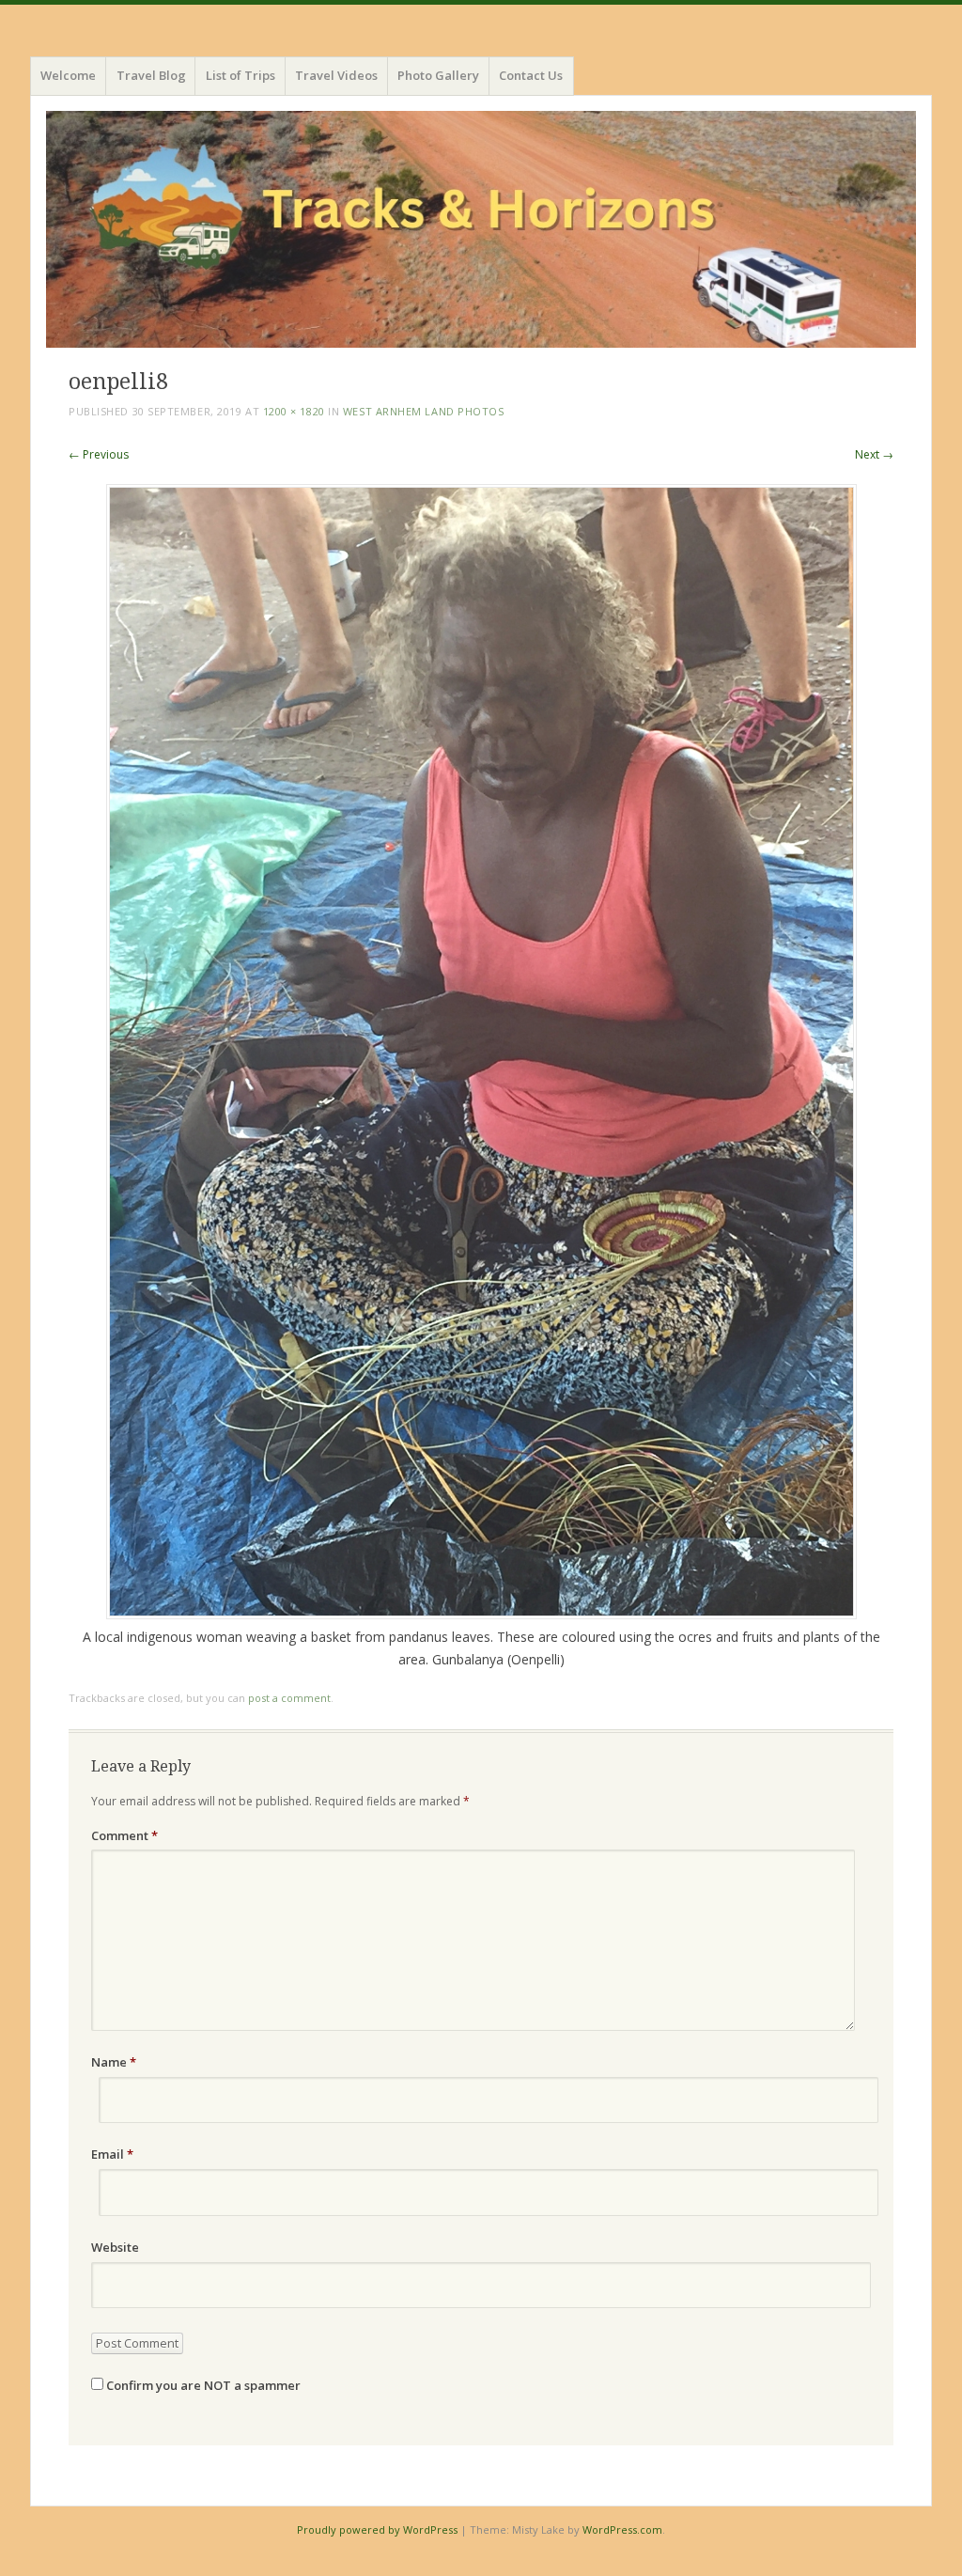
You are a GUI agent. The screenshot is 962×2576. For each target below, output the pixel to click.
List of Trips (240, 75)
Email (112, 2154)
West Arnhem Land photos (424, 411)
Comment (124, 1835)
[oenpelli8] (481, 1614)
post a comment (289, 1698)
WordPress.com (622, 2529)
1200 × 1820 (294, 411)
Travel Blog (151, 75)
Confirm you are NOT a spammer (202, 2385)
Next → (874, 454)
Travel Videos (336, 75)
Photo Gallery (438, 75)
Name (114, 2062)
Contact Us (531, 75)
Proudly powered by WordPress (377, 2529)
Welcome (68, 75)
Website (115, 2247)
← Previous (99, 454)
